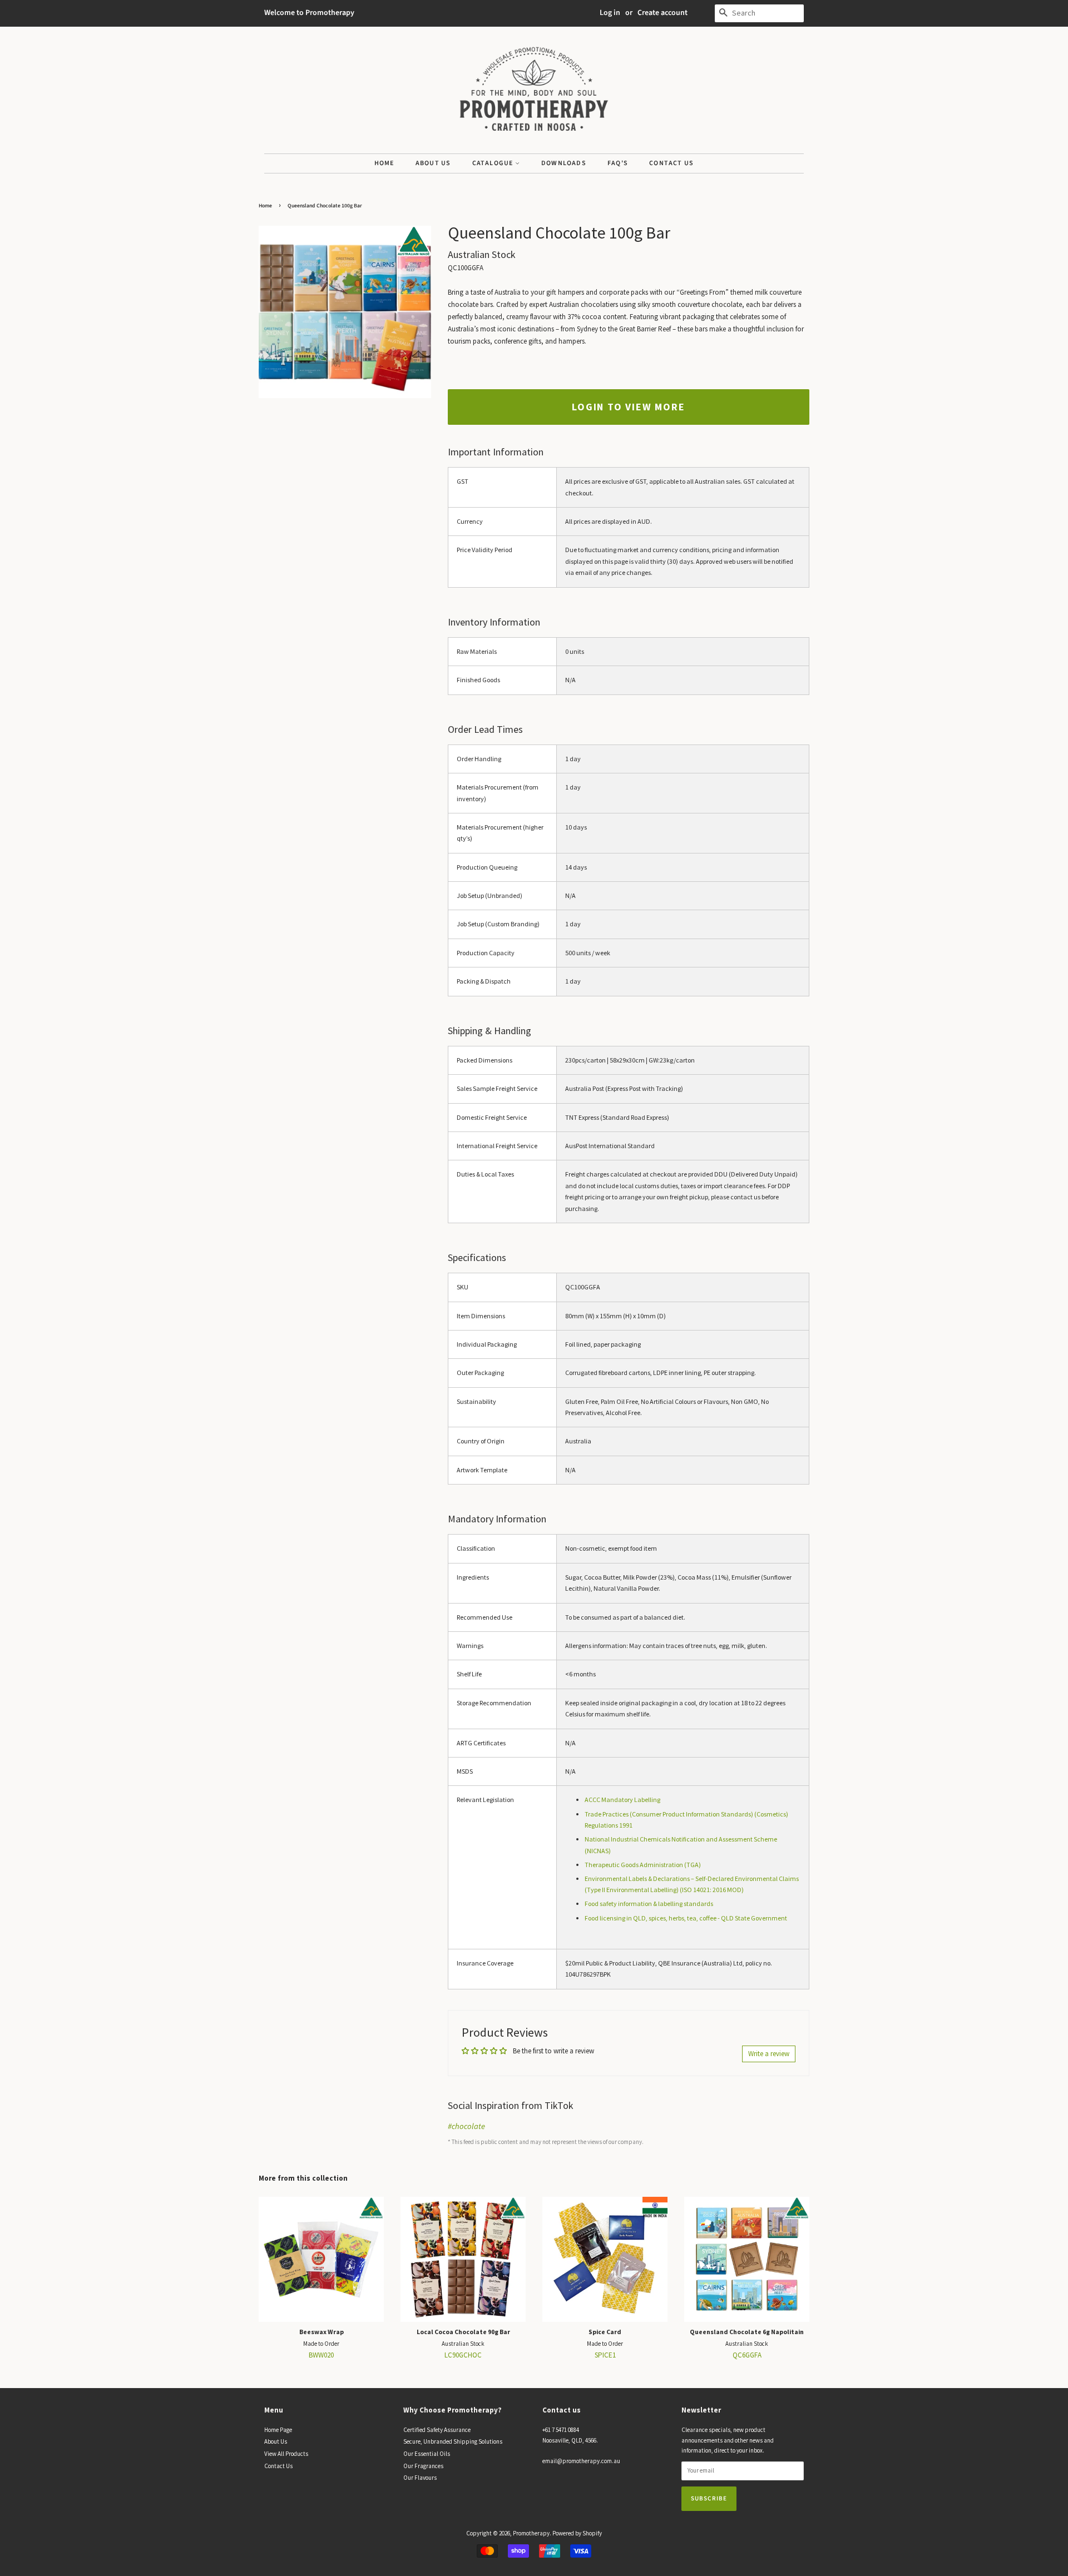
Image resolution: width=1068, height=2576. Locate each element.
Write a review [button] (769, 2054)
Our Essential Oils (427, 2454)
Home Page (278, 2430)
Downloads (564, 163)
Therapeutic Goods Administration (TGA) (643, 1865)
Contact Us (671, 163)
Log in (610, 13)
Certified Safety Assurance (437, 2430)
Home (384, 163)
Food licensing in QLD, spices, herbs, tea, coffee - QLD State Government (686, 1918)
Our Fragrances (423, 2466)
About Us (433, 163)
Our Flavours (420, 2478)
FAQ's (618, 163)
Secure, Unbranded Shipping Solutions (453, 2441)
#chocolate (466, 2126)
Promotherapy (531, 2533)
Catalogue (494, 163)
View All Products (286, 2454)
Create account (662, 13)
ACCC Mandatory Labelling (622, 1800)
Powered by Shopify (577, 2533)
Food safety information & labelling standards (649, 1904)
